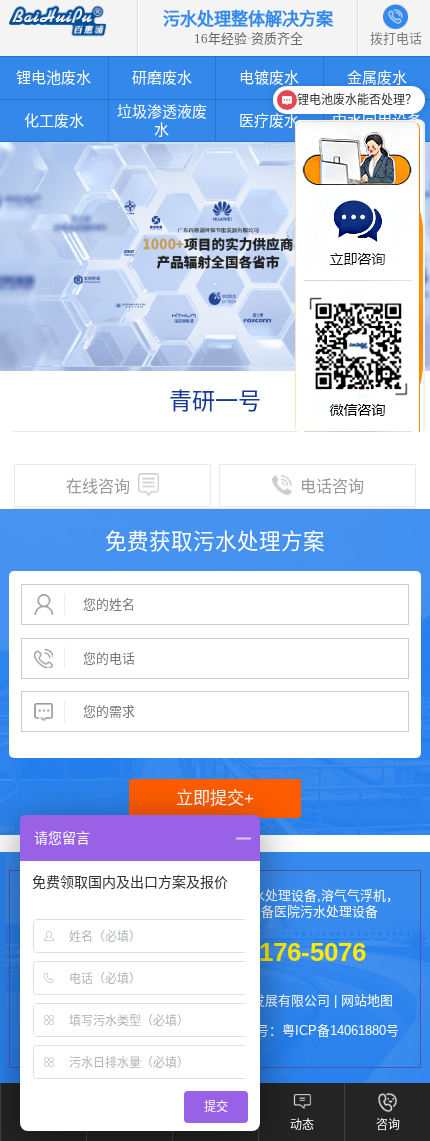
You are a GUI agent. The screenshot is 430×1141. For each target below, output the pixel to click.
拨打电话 (395, 16)
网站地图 (367, 1000)
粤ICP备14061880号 (340, 1030)
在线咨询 (98, 486)
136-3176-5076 (280, 952)
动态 (302, 1125)
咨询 (388, 1125)
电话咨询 (332, 486)
